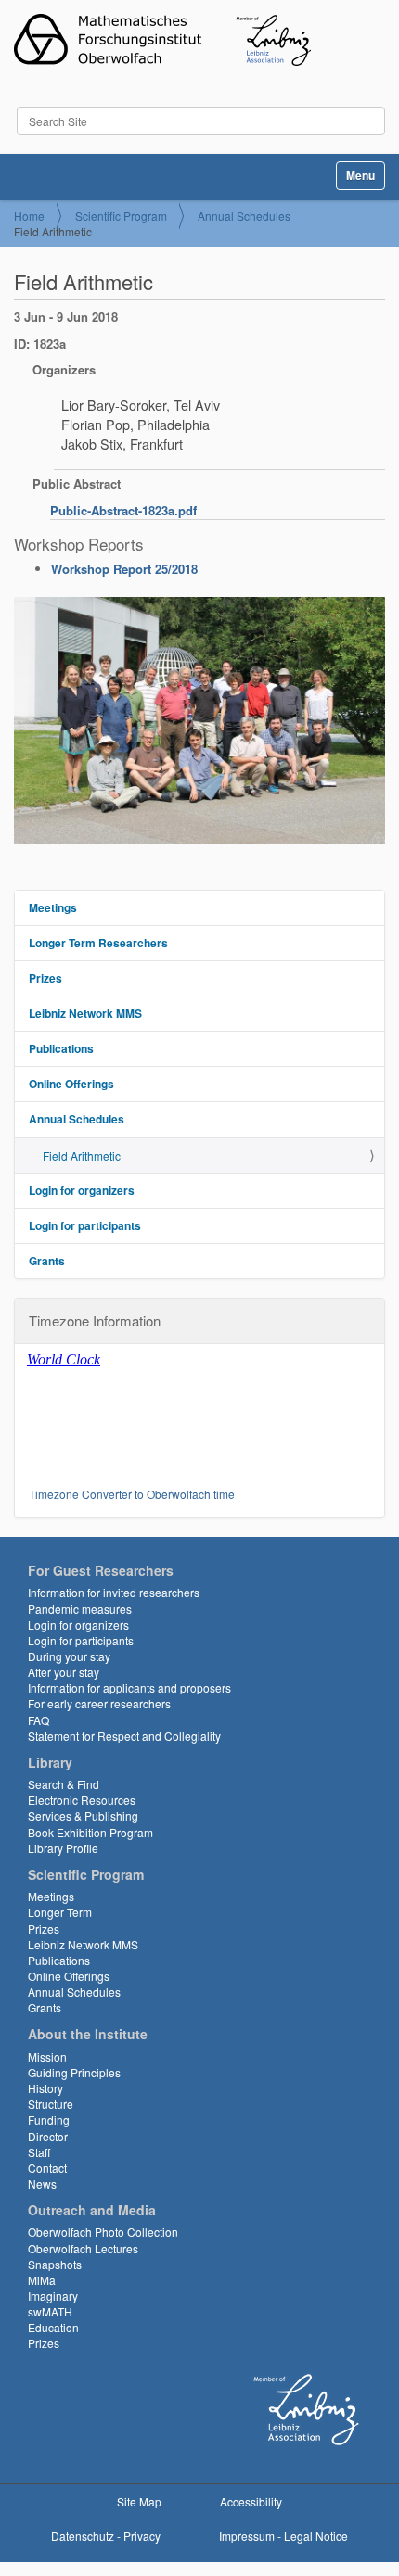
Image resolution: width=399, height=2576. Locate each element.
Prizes (45, 978)
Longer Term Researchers (98, 943)
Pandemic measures (80, 1609)
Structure (51, 2104)
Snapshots (55, 2264)
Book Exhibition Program (90, 1832)
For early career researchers (99, 1703)
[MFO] (162, 40)
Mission (47, 2056)
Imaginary (53, 2296)
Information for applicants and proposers (129, 1688)
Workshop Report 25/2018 (124, 569)
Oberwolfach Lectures (83, 2248)
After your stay (64, 1672)
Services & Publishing (83, 1815)
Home (29, 216)
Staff (39, 2152)
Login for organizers (82, 1190)
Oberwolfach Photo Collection (103, 2232)
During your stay (69, 1656)
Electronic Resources (82, 1800)
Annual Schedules (244, 216)
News (42, 2183)
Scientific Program (121, 216)
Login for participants (85, 1225)
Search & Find (64, 1784)
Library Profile (63, 1848)
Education (53, 2327)
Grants (47, 1261)
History (45, 2088)
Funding (49, 2119)
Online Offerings (71, 1084)
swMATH (50, 2311)
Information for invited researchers (114, 1592)
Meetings (53, 907)
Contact (47, 2168)
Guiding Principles (74, 2072)
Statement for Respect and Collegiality (124, 1736)
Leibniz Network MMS (85, 1013)
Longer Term (60, 1912)
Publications (61, 1048)
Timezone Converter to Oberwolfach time (132, 1494)
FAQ (39, 1720)
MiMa (42, 2280)
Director (48, 2136)
